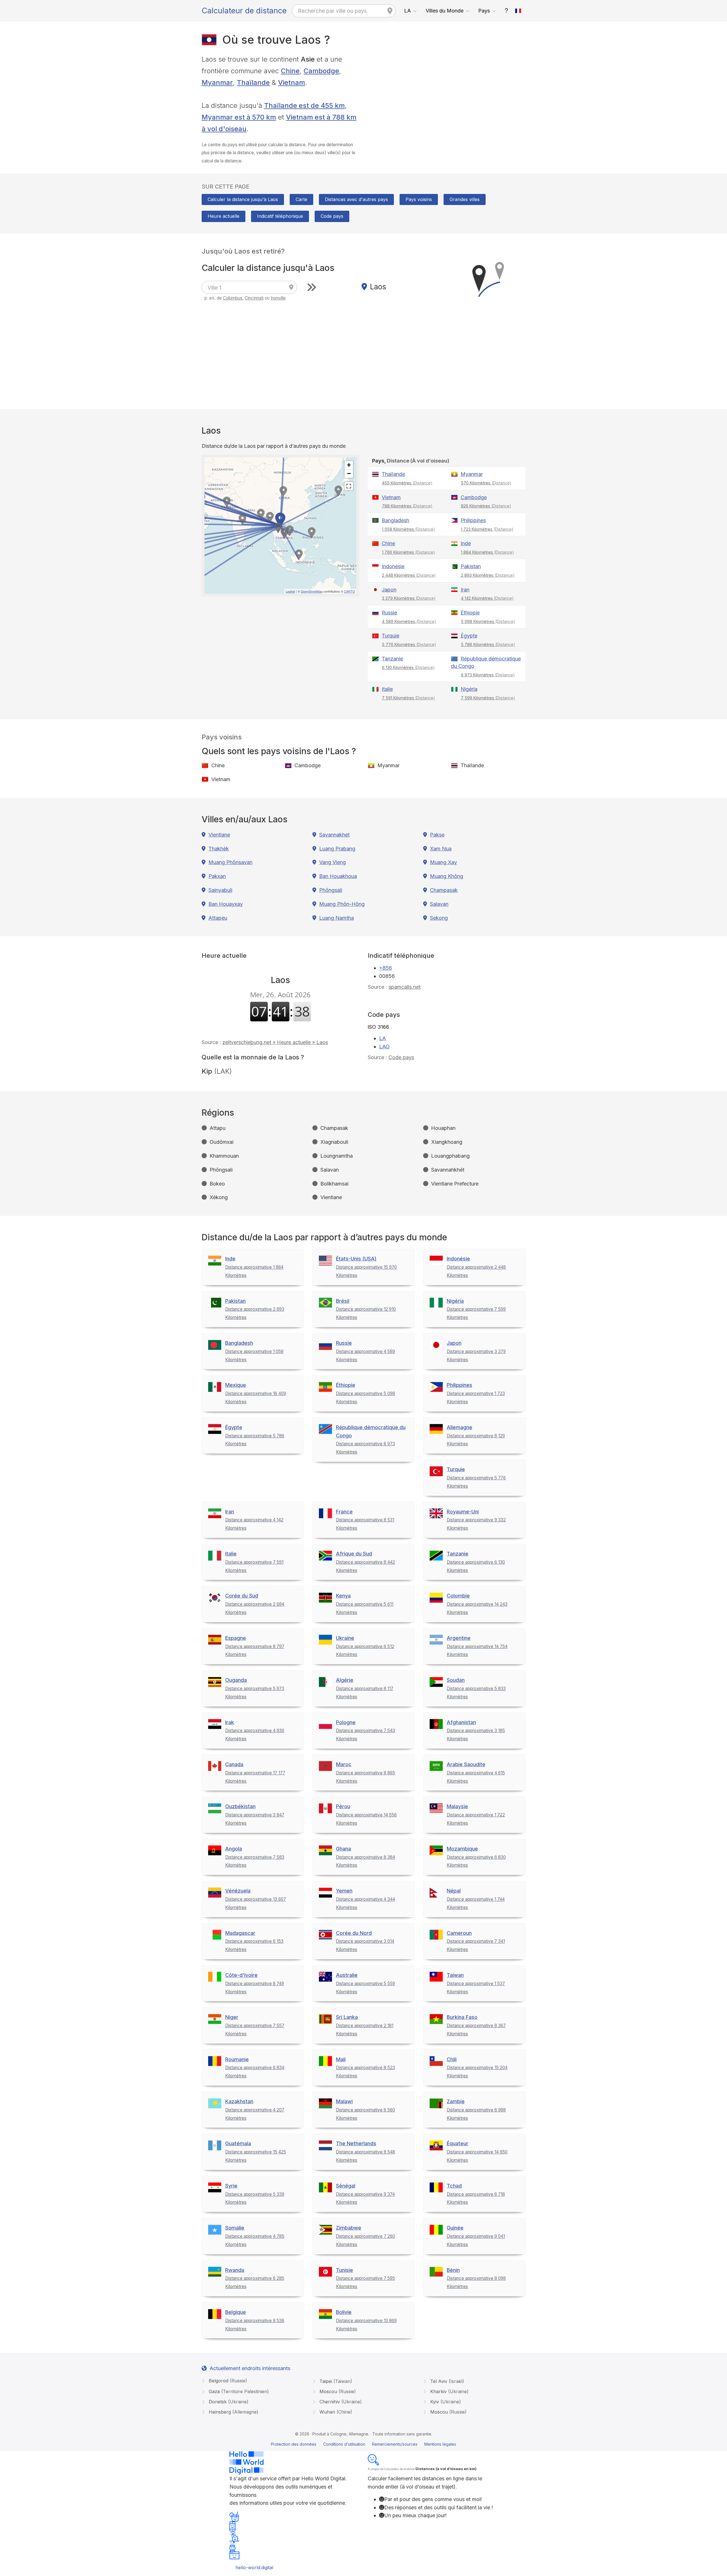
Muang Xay (443, 862)
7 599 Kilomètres (488, 698)
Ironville (278, 298)
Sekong (439, 918)
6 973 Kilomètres (488, 675)
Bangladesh (395, 520)
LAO (384, 1046)
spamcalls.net (405, 987)
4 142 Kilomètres (487, 598)
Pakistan (471, 566)
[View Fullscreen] (349, 486)
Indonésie (393, 566)
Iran (465, 590)
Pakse (437, 835)
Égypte (469, 636)
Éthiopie (470, 613)
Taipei (335, 2381)
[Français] (518, 11)
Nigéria (469, 689)
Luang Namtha (337, 918)
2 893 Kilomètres (488, 575)
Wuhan (335, 2412)
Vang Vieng (333, 862)
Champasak (444, 890)
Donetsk (228, 2402)
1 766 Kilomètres (409, 552)
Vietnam (292, 82)
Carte (301, 199)
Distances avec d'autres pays (356, 199)
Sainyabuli (220, 890)
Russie (389, 613)
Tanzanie (392, 659)
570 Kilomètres (486, 483)
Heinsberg (233, 2412)
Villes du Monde (445, 11)
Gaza (238, 2391)
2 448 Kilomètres (409, 575)
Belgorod (227, 2381)
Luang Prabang (337, 849)
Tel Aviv (446, 2381)
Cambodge (321, 71)
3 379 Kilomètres (409, 598)
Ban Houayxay (226, 904)
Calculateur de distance (244, 11)
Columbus (233, 298)
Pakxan (217, 876)
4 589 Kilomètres (409, 621)
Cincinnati (254, 298)
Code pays (332, 216)
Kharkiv (449, 2391)
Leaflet (290, 591)
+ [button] (349, 465)
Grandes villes (465, 199)
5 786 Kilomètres (488, 644)
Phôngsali (331, 890)
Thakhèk (219, 849)
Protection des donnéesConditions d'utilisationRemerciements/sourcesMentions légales (363, 2444)
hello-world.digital (254, 2567)
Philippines (473, 520)
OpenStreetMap (312, 591)
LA (408, 11)
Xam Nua (441, 849)
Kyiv (445, 2402)
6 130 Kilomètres (408, 667)
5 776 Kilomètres (409, 644)
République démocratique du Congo (486, 662)
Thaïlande (253, 82)
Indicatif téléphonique (280, 216)
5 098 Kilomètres (488, 621)
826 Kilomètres (486, 506)
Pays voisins (419, 199)
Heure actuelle (223, 216)
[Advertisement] (447, 93)
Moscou (337, 2391)
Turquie (390, 636)
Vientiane (219, 835)
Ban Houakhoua (338, 876)
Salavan (439, 904)
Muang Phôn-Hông (342, 904)
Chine (290, 71)
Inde (466, 543)
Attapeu (218, 918)
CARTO (349, 591)
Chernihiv (340, 2402)
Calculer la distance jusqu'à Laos (243, 199)
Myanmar (217, 82)
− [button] (349, 473)
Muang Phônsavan (230, 862)
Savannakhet (334, 835)
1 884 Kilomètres (487, 552)
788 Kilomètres (407, 506)
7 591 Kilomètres (409, 698)
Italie (387, 689)
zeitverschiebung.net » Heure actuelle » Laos (275, 1042)
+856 (386, 968)
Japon (389, 590)
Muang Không (447, 876)
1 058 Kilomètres (409, 529)
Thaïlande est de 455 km (304, 105)
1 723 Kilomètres (487, 529)
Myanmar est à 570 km (239, 117)
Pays (484, 11)
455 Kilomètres (407, 483)
